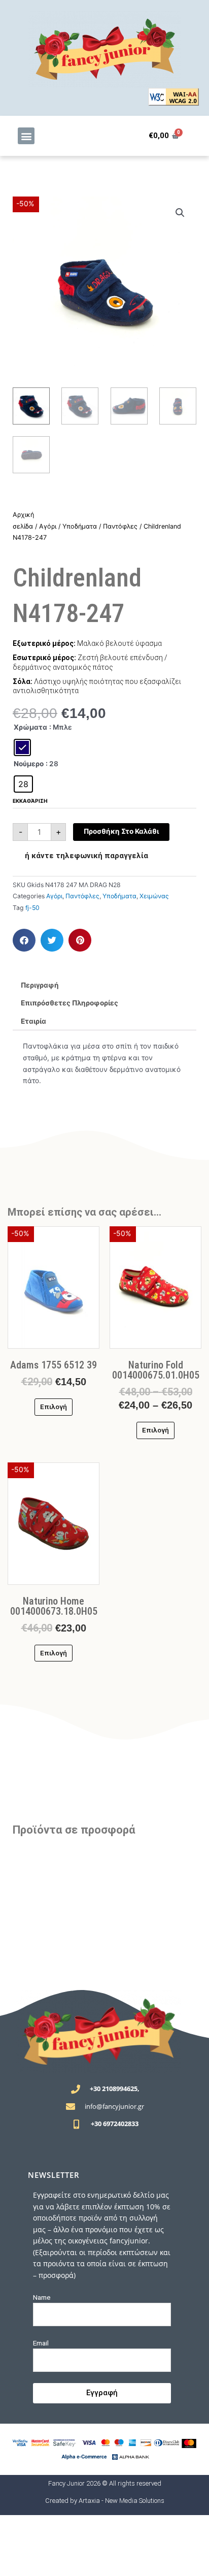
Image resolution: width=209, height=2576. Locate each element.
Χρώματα (30, 727)
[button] (26, 136)
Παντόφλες (120, 526)
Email (41, 2343)
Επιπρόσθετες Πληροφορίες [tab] (69, 1003)
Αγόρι (48, 526)
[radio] (22, 747)
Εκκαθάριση (30, 801)
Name (42, 2297)
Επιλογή (54, 1407)
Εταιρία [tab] (33, 1021)
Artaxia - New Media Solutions (121, 2501)
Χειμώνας (154, 896)
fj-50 (32, 908)
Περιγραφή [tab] (40, 985)
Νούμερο (29, 764)
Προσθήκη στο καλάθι (121, 831)
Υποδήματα (80, 526)
